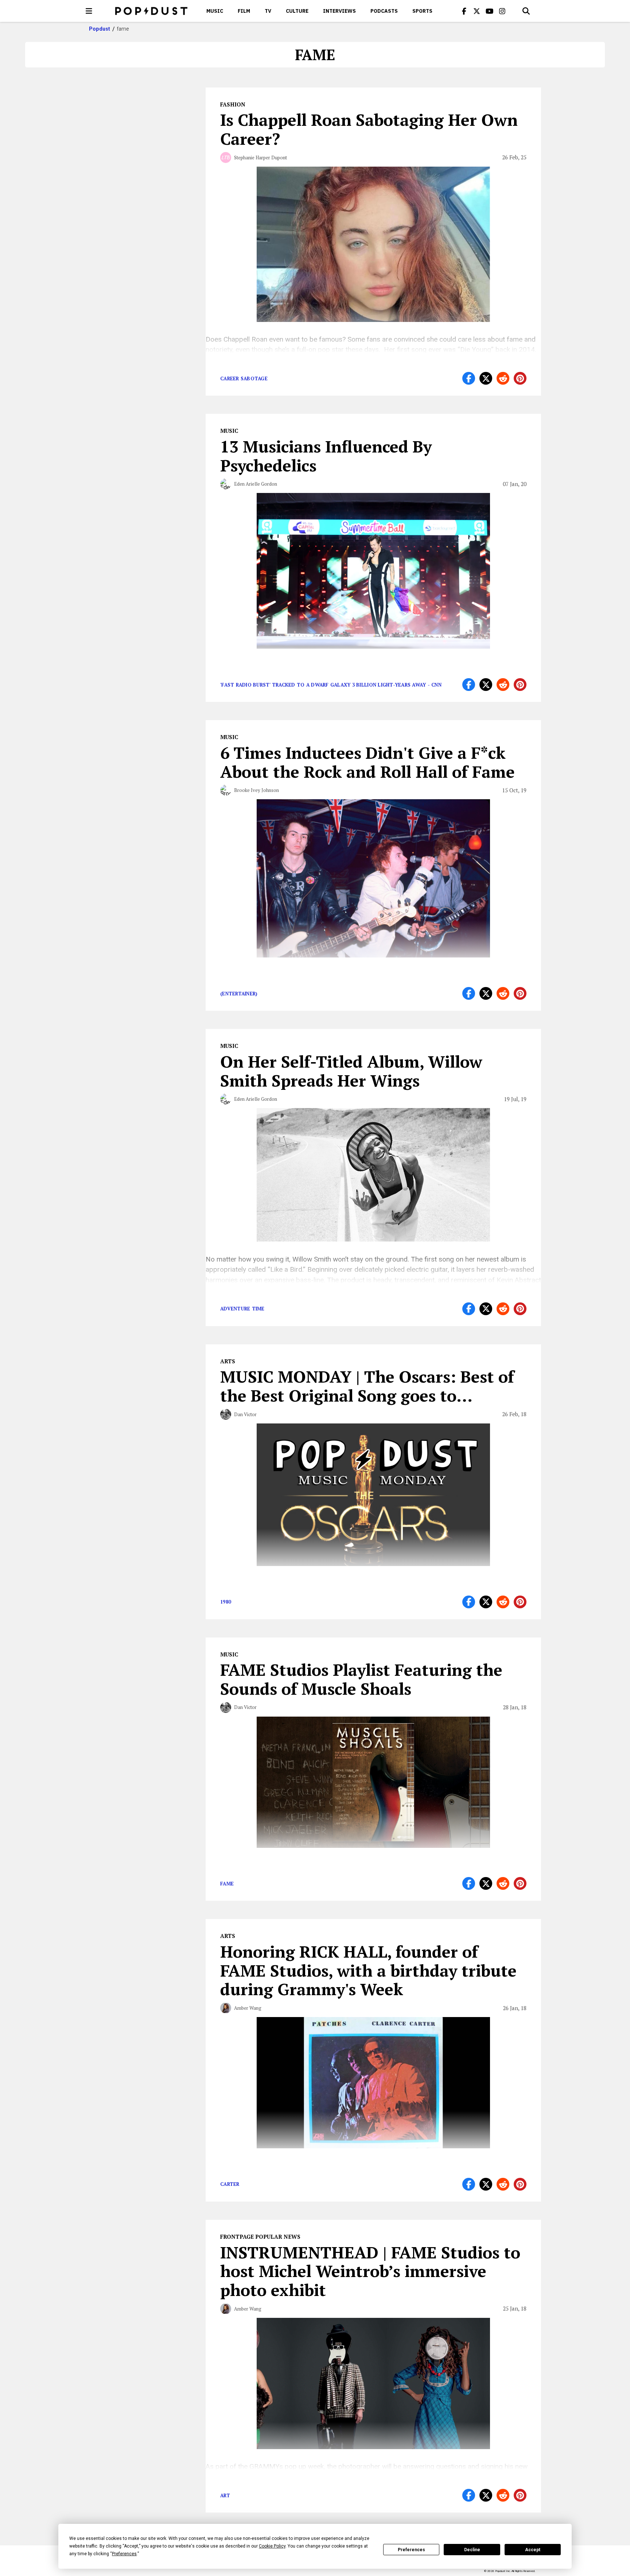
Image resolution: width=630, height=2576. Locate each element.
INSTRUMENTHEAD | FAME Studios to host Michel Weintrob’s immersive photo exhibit (370, 2271)
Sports (422, 11)
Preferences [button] (124, 2554)
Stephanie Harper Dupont (260, 158)
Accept (533, 2550)
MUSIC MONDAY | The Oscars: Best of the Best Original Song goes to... (367, 1386)
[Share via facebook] (469, 378)
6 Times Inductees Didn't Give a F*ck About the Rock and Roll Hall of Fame (367, 762)
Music (215, 11)
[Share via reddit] (503, 378)
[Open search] (526, 11)
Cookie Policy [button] (272, 2546)
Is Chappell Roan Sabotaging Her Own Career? (369, 129)
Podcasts (384, 11)
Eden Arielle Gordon (256, 484)
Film (244, 11)
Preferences (411, 2550)
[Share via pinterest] (520, 378)
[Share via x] (486, 378)
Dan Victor (245, 1414)
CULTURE (297, 11)
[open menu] (89, 11)
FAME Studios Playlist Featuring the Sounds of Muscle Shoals (361, 1679)
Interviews (339, 11)
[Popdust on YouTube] (490, 11)
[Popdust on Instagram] (502, 11)
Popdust (100, 29)
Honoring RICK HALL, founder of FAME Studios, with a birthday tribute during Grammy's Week (368, 1970)
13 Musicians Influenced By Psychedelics (326, 456)
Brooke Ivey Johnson (256, 790)
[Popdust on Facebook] (464, 11)
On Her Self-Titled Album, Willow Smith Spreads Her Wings (351, 1071)
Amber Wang (248, 2008)
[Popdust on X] (477, 11)
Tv (268, 11)
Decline (472, 2550)
